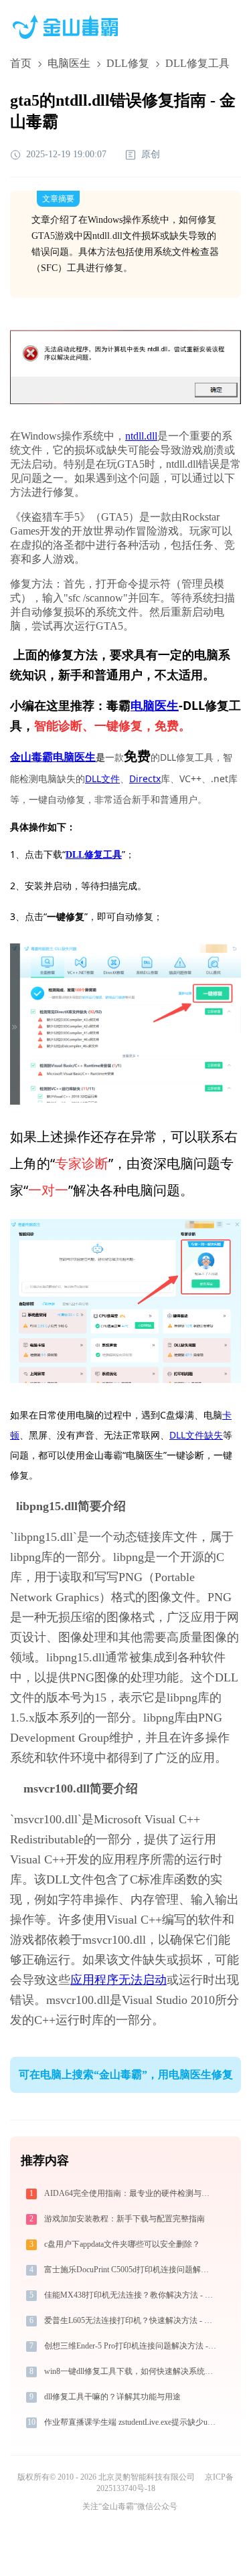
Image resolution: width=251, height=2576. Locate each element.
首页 (21, 63)
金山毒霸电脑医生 (53, 757)
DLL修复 (128, 63)
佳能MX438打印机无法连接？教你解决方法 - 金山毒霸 (131, 2295)
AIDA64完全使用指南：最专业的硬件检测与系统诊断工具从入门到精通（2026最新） (131, 2193)
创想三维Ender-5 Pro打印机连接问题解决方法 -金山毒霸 (131, 2346)
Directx (145, 778)
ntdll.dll (141, 436)
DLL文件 (102, 778)
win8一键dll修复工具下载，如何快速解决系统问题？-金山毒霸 (131, 2371)
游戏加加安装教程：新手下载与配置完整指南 (124, 2219)
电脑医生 (69, 63)
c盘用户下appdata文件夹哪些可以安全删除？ (122, 2244)
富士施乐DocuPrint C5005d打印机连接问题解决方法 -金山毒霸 (131, 2270)
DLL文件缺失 (196, 1435)
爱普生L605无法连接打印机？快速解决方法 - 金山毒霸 (131, 2320)
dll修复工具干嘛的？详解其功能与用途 (112, 2397)
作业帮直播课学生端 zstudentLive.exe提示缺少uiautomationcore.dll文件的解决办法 (131, 2422)
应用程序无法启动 (118, 1980)
